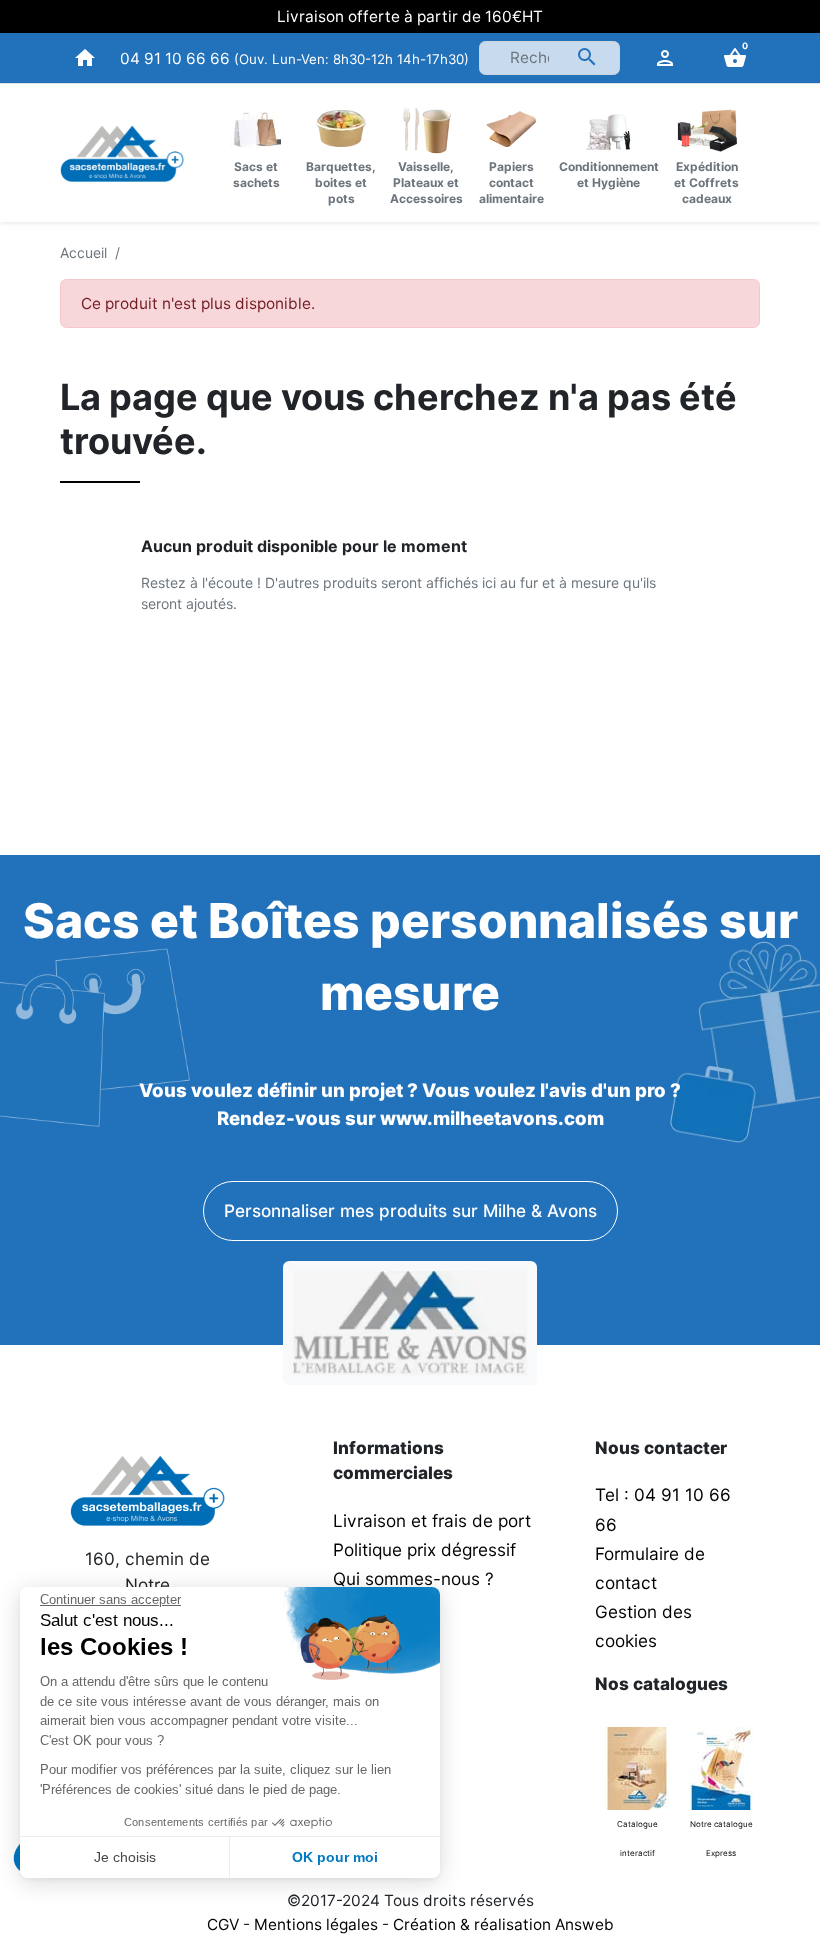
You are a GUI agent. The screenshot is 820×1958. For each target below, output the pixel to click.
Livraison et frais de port (434, 1520)
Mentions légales (316, 1924)
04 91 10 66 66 (175, 58)
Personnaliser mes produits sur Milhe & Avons (410, 1210)
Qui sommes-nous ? (413, 1578)
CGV (223, 1924)
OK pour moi (335, 1857)
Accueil (83, 252)
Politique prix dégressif (424, 1549)
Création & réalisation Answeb (503, 1924)
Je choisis (125, 1857)
